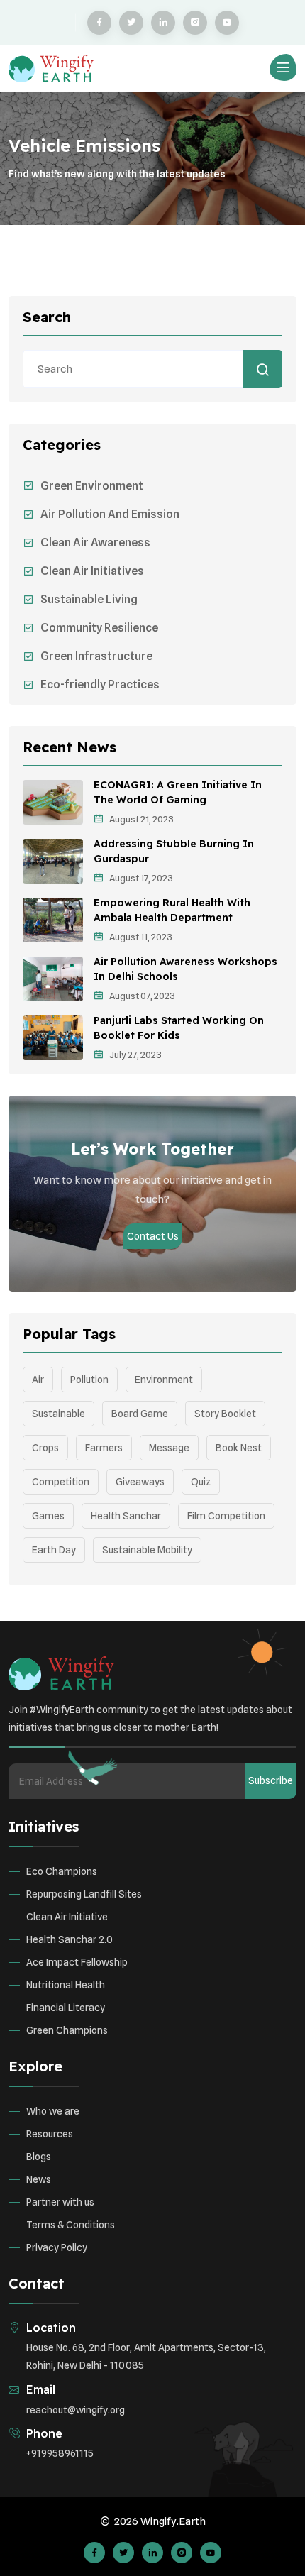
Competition (61, 1482)
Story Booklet (225, 1414)
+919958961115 (60, 2453)
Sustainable (59, 1414)
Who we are (53, 2111)
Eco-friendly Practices (100, 684)
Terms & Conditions (71, 2225)
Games (48, 1516)
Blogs (39, 2157)
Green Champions (67, 2030)
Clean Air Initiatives (92, 571)
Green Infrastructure (96, 656)
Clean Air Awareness (95, 543)
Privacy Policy (57, 2247)
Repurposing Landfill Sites (84, 1894)
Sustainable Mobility (147, 1550)
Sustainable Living (89, 599)
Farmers (104, 1448)
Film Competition (226, 1516)
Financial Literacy (66, 2008)
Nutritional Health (66, 1985)
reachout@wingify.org (76, 2410)
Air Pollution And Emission (110, 514)
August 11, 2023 (141, 937)
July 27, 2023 (135, 1055)
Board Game (140, 1414)
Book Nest (239, 1448)
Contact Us (153, 1236)
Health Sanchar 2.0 (70, 1939)
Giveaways (140, 1482)
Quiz (201, 1482)
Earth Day (54, 1550)
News (39, 2179)
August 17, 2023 (141, 878)
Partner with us (60, 2202)
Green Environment (92, 486)
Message (169, 1448)
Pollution (89, 1380)
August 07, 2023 (142, 996)
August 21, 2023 (142, 819)
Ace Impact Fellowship (77, 1962)
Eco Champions (62, 1871)
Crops (45, 1448)
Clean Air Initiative (67, 1917)
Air (38, 1380)
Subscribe (271, 1780)
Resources (50, 2134)
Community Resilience (99, 628)
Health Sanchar (126, 1516)
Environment (164, 1380)
